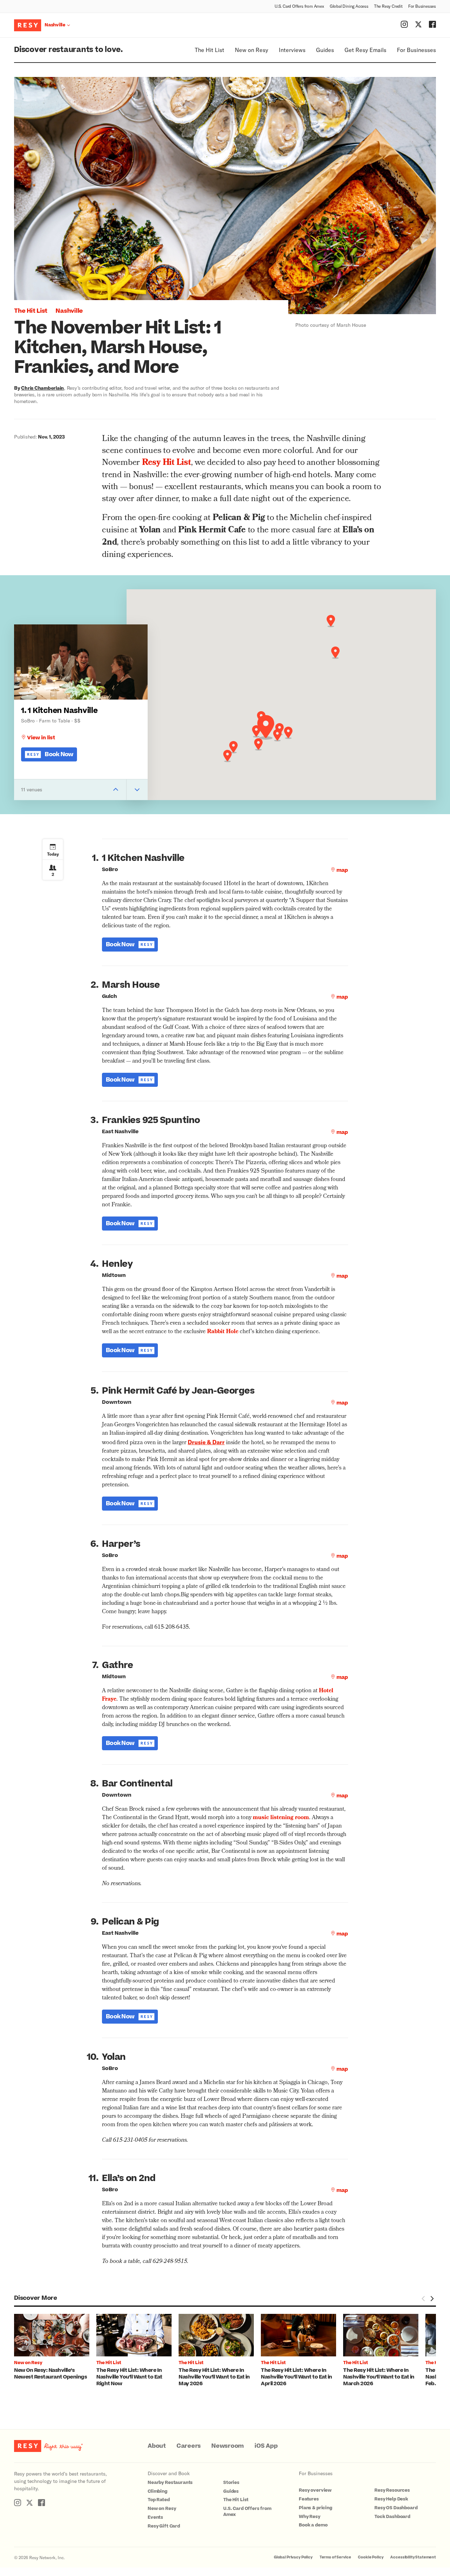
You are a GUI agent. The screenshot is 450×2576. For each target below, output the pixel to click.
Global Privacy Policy (293, 2557)
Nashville (69, 311)
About (157, 2446)
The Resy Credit (388, 6)
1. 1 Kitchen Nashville (59, 711)
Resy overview (315, 2490)
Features (309, 2499)
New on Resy (252, 50)
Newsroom (228, 2446)
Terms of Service (335, 2557)
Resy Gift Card (164, 2526)
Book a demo (313, 2525)
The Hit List (210, 50)
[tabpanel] (55, 2347)
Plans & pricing (316, 2508)
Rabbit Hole (223, 1332)
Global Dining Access (349, 6)
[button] (266, 727)
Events (155, 2517)
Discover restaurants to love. (68, 50)
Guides (325, 50)
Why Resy (310, 2517)
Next (432, 2298)
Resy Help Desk (391, 2499)
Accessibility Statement (413, 2557)
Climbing (157, 2491)
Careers (189, 2446)
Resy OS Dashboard (396, 2508)
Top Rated (159, 2500)
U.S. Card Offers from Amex (299, 6)
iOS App (266, 2446)
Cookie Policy (371, 2557)
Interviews (292, 50)
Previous (423, 2298)
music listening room (281, 1818)
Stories (231, 2483)
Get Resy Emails (365, 50)
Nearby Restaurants (170, 2483)
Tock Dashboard (392, 2517)
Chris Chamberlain (43, 388)
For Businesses (422, 6)
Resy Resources (392, 2490)
